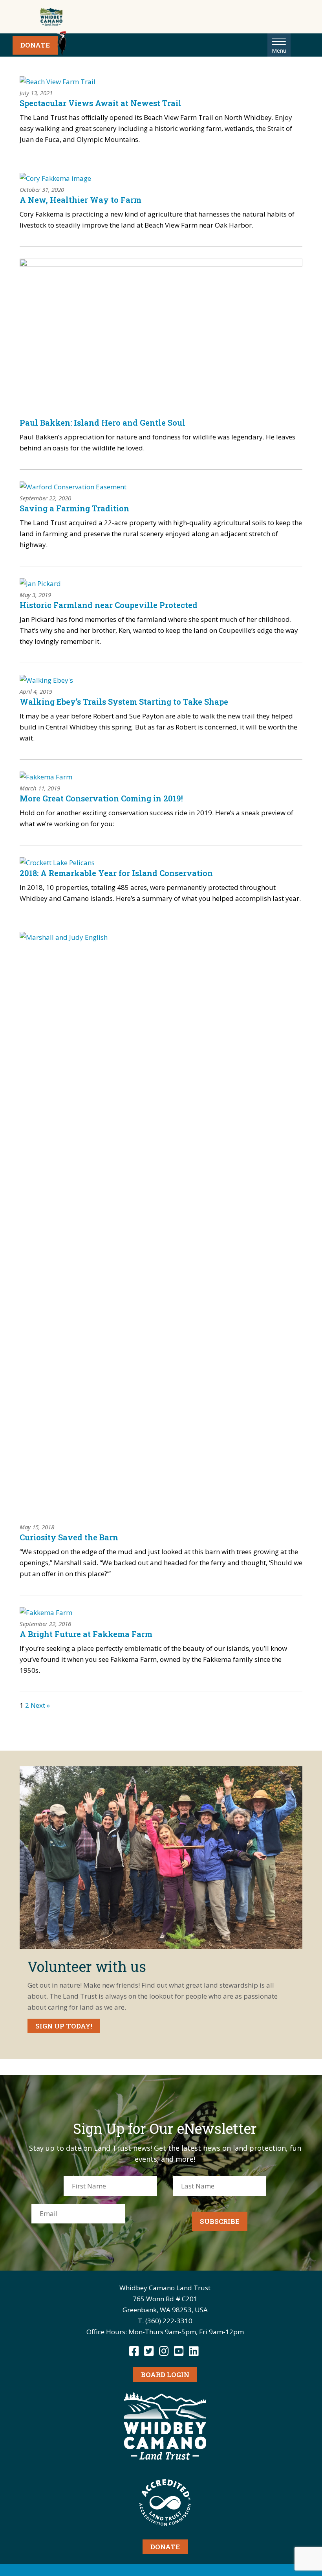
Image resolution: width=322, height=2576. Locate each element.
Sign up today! (64, 2026)
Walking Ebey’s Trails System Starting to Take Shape (124, 702)
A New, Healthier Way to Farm (80, 200)
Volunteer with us (87, 1966)
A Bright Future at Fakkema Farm (86, 1634)
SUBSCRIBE (220, 2221)
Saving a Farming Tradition (74, 508)
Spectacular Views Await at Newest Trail (101, 103)
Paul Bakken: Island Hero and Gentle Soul (102, 423)
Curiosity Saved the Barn (69, 1537)
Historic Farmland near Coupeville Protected (109, 605)
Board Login (165, 2375)
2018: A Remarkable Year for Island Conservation (116, 873)
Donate (35, 45)
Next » (40, 1705)
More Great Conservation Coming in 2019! (101, 798)
